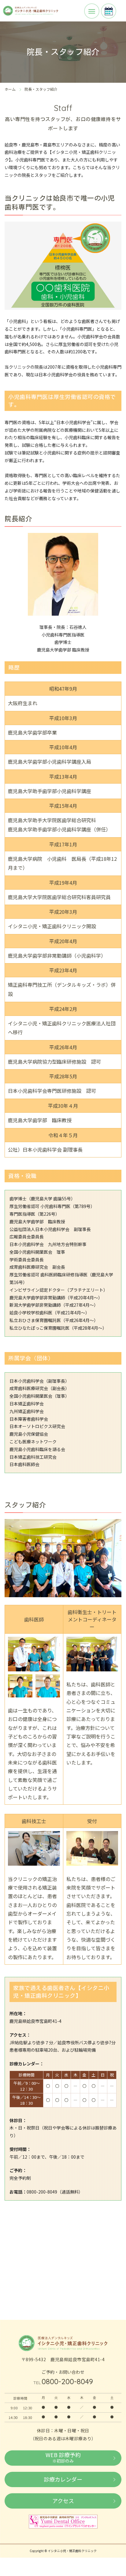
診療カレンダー (63, 2479)
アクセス (63, 2501)
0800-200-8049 (67, 2381)
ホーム (10, 89)
